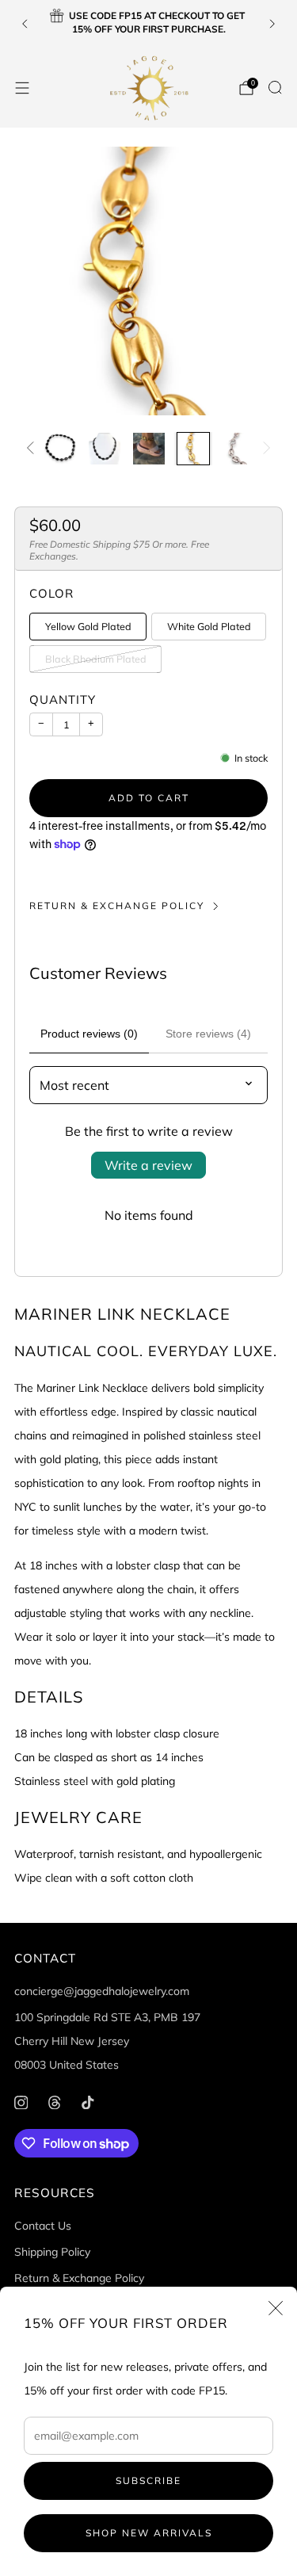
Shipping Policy (52, 2252)
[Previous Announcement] (25, 24)
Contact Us (43, 2226)
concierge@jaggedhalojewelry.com (102, 1991)
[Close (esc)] (276, 2308)
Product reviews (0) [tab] (89, 1034)
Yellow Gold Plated (88, 626)
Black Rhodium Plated (96, 659)
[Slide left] (33, 449)
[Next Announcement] (272, 24)
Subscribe (148, 2480)
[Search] (275, 87)
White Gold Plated (209, 626)
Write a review (148, 1165)
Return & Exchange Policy (117, 906)
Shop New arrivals (149, 2533)
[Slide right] (264, 449)
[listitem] (149, 24)
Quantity (63, 699)
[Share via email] (148, 877)
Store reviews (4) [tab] (208, 1034)
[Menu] (22, 88)
